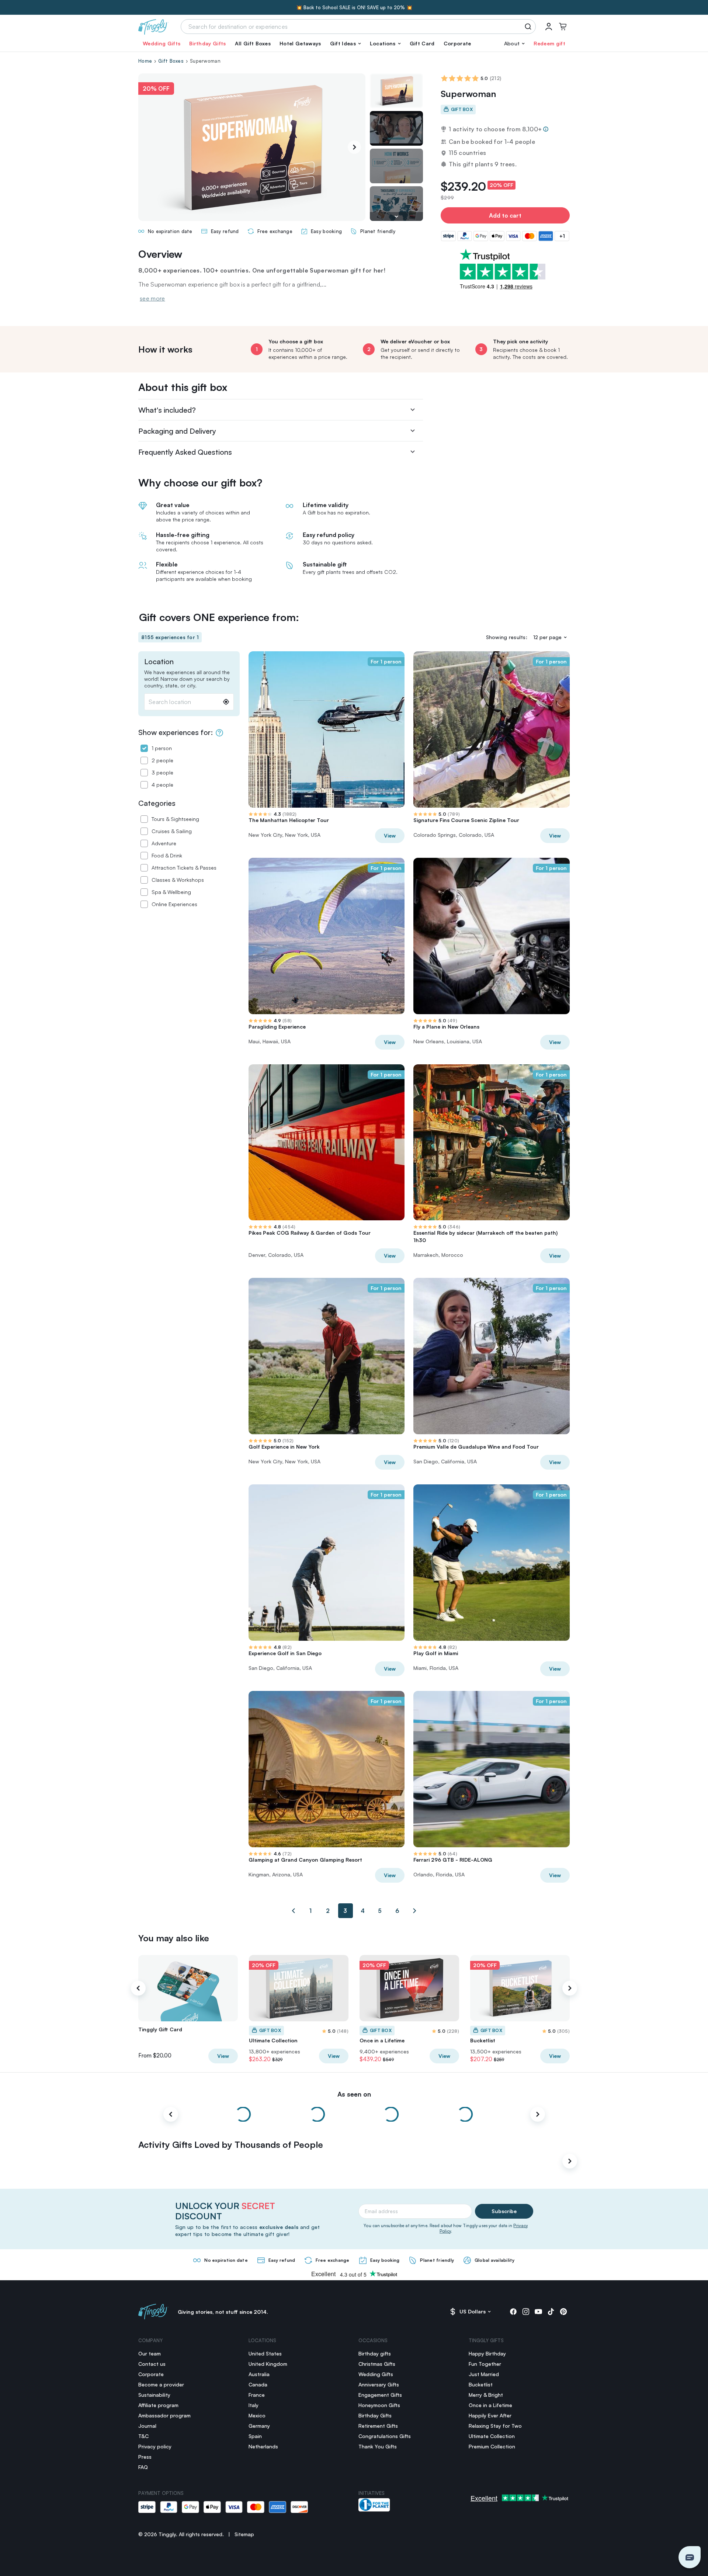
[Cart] (563, 27)
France (257, 2395)
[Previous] (138, 1988)
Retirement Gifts (378, 2426)
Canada (258, 2384)
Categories (157, 803)
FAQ (143, 2467)
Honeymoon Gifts (379, 2405)
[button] (346, 44)
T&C (143, 2436)
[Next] (354, 147)
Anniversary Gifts (379, 2384)
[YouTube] (538, 2312)
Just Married (484, 2374)
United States (265, 2353)
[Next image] (396, 216)
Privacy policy (155, 2446)
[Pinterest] (563, 2312)
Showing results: (507, 637)
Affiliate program (158, 2405)
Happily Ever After (490, 2415)
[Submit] (529, 27)
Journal (147, 2426)
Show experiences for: (176, 732)
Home (145, 61)
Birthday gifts (375, 2353)
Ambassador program (164, 2415)
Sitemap (244, 2534)
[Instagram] (526, 2312)
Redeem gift (549, 43)
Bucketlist (481, 2384)
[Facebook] (513, 2312)
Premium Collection (492, 2446)
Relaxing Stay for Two (495, 2426)
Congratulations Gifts (385, 2436)
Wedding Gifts (162, 43)
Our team (150, 2353)
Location (159, 662)
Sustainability (154, 2395)
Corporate (457, 43)
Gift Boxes (171, 61)
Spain (255, 2436)
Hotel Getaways (300, 43)
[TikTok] (551, 2312)
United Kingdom (268, 2364)
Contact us (152, 2364)
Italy (254, 2405)
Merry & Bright (486, 2395)
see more (152, 298)
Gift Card (422, 43)
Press (145, 2457)
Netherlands (263, 2446)
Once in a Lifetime (490, 2405)
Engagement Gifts (380, 2395)
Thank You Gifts (378, 2446)
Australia (259, 2374)
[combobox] (189, 702)
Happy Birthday (487, 2353)
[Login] (549, 27)
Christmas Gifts (377, 2364)
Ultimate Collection (492, 2436)
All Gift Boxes (253, 43)
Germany (259, 2426)
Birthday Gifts (207, 43)
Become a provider (161, 2384)
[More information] (546, 129)
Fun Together (485, 2364)
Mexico (257, 2415)
